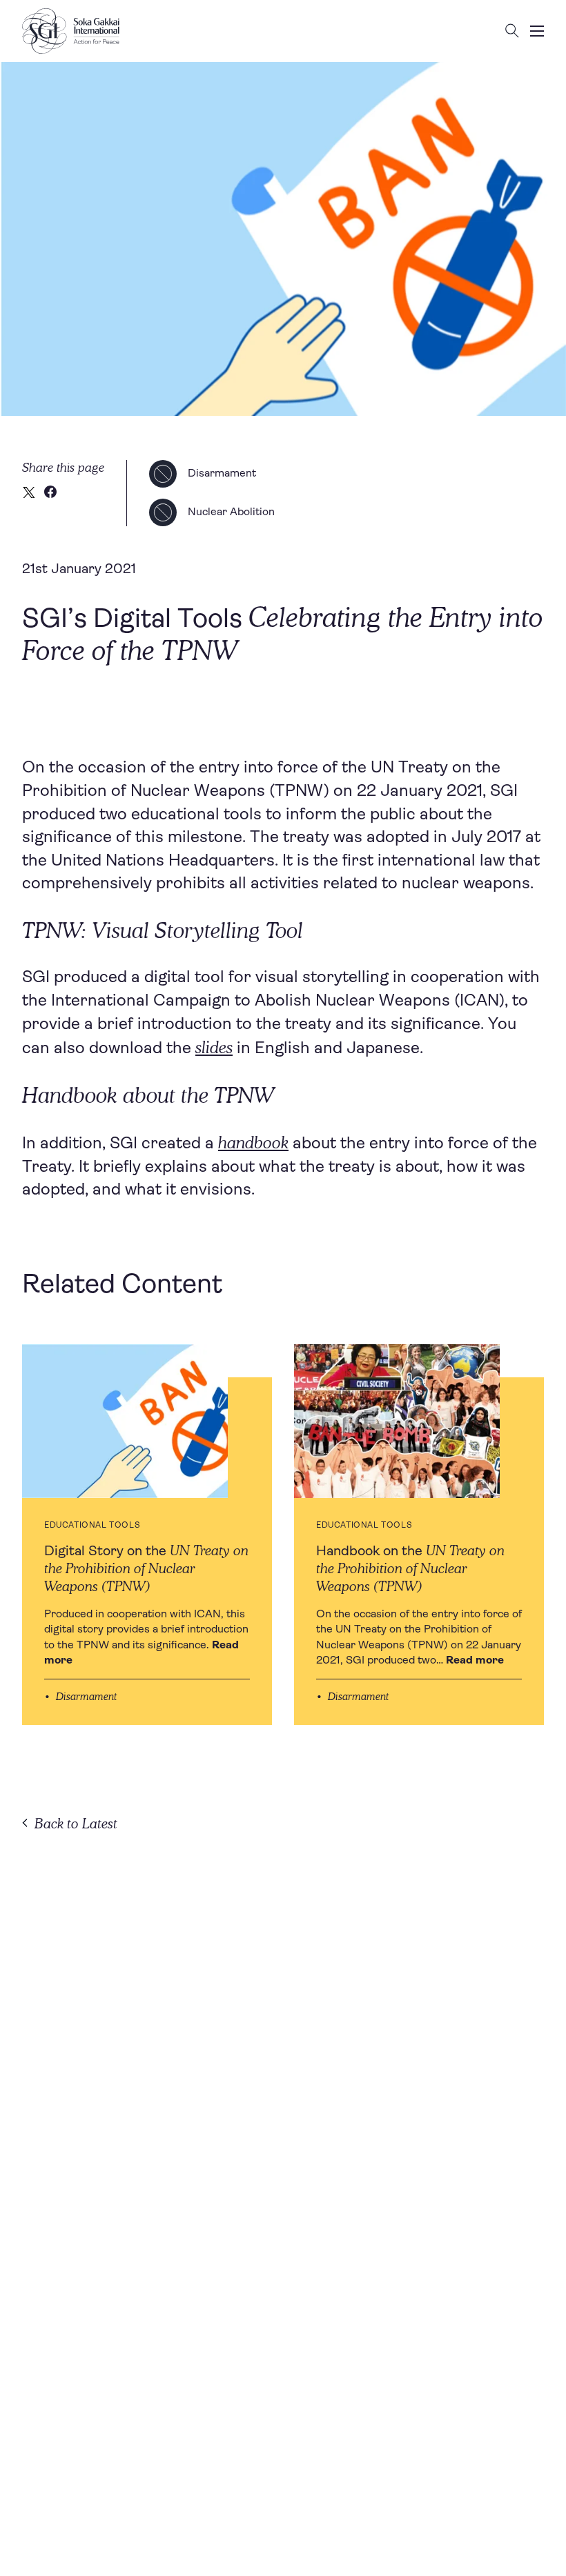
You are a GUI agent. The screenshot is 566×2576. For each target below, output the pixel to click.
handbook (253, 1142)
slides (214, 1047)
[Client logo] (71, 31)
